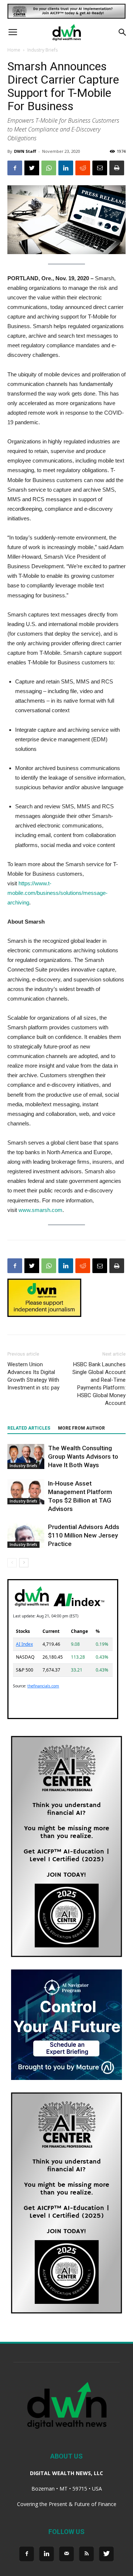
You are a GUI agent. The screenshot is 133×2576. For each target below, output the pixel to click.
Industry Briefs (42, 50)
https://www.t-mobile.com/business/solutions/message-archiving (57, 893)
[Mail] (66, 2554)
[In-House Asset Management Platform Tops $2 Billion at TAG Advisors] (26, 1492)
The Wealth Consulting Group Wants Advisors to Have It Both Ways (83, 1456)
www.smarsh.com (40, 1210)
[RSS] (86, 2554)
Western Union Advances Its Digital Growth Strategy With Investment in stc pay (33, 1376)
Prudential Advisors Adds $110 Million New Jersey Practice (84, 1535)
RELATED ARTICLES (29, 1428)
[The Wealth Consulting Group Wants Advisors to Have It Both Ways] (26, 1457)
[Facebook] (27, 2554)
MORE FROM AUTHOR (81, 1428)
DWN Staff (25, 151)
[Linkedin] (47, 2554)
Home (14, 50)
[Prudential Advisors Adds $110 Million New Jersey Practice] (26, 1535)
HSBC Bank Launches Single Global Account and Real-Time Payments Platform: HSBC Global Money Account (99, 1384)
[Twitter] (106, 2554)
